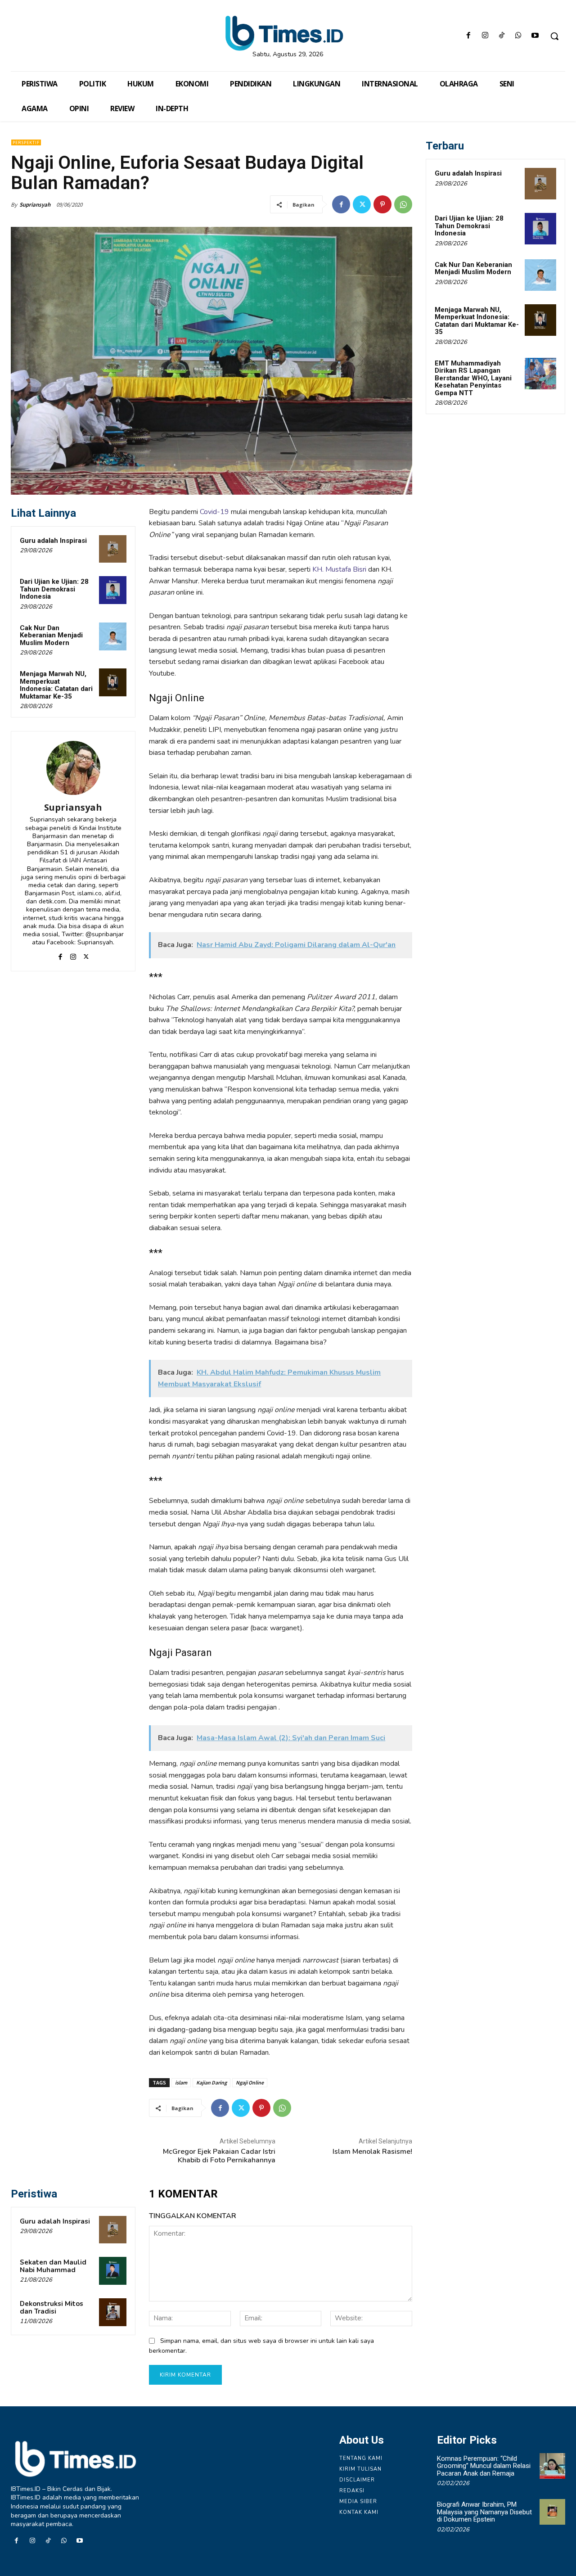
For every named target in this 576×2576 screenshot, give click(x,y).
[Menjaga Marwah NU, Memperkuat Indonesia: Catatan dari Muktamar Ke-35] (113, 682)
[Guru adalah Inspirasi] (113, 549)
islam (181, 2082)
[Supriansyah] (73, 768)
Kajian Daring (211, 2082)
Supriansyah (35, 205)
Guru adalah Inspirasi (53, 541)
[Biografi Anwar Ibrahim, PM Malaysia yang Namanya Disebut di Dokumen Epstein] (552, 2512)
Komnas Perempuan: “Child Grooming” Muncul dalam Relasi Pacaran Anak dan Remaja (484, 2466)
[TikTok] (502, 36)
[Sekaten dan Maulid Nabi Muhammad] (113, 2271)
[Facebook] (468, 36)
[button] (554, 36)
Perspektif (26, 142)
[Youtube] (535, 36)
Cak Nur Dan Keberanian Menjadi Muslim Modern (51, 635)
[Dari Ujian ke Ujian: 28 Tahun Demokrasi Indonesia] (113, 590)
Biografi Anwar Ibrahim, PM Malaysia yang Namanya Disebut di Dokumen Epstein (484, 2512)
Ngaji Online (250, 2082)
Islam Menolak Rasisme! (372, 2152)
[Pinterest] (382, 204)
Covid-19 (214, 512)
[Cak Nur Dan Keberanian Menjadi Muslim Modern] (113, 636)
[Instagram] (485, 36)
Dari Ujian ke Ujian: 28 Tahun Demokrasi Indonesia (54, 589)
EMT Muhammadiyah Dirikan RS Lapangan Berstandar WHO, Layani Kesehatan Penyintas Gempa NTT (473, 378)
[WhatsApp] (519, 36)
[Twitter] (362, 204)
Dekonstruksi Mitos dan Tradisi (52, 2308)
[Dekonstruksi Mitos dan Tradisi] (113, 2312)
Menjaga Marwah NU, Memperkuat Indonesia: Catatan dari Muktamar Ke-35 (56, 685)
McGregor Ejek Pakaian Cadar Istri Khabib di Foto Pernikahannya (219, 2156)
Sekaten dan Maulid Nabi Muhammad (53, 2266)
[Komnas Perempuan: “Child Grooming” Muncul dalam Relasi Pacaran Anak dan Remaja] (552, 2466)
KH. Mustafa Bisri (340, 569)
